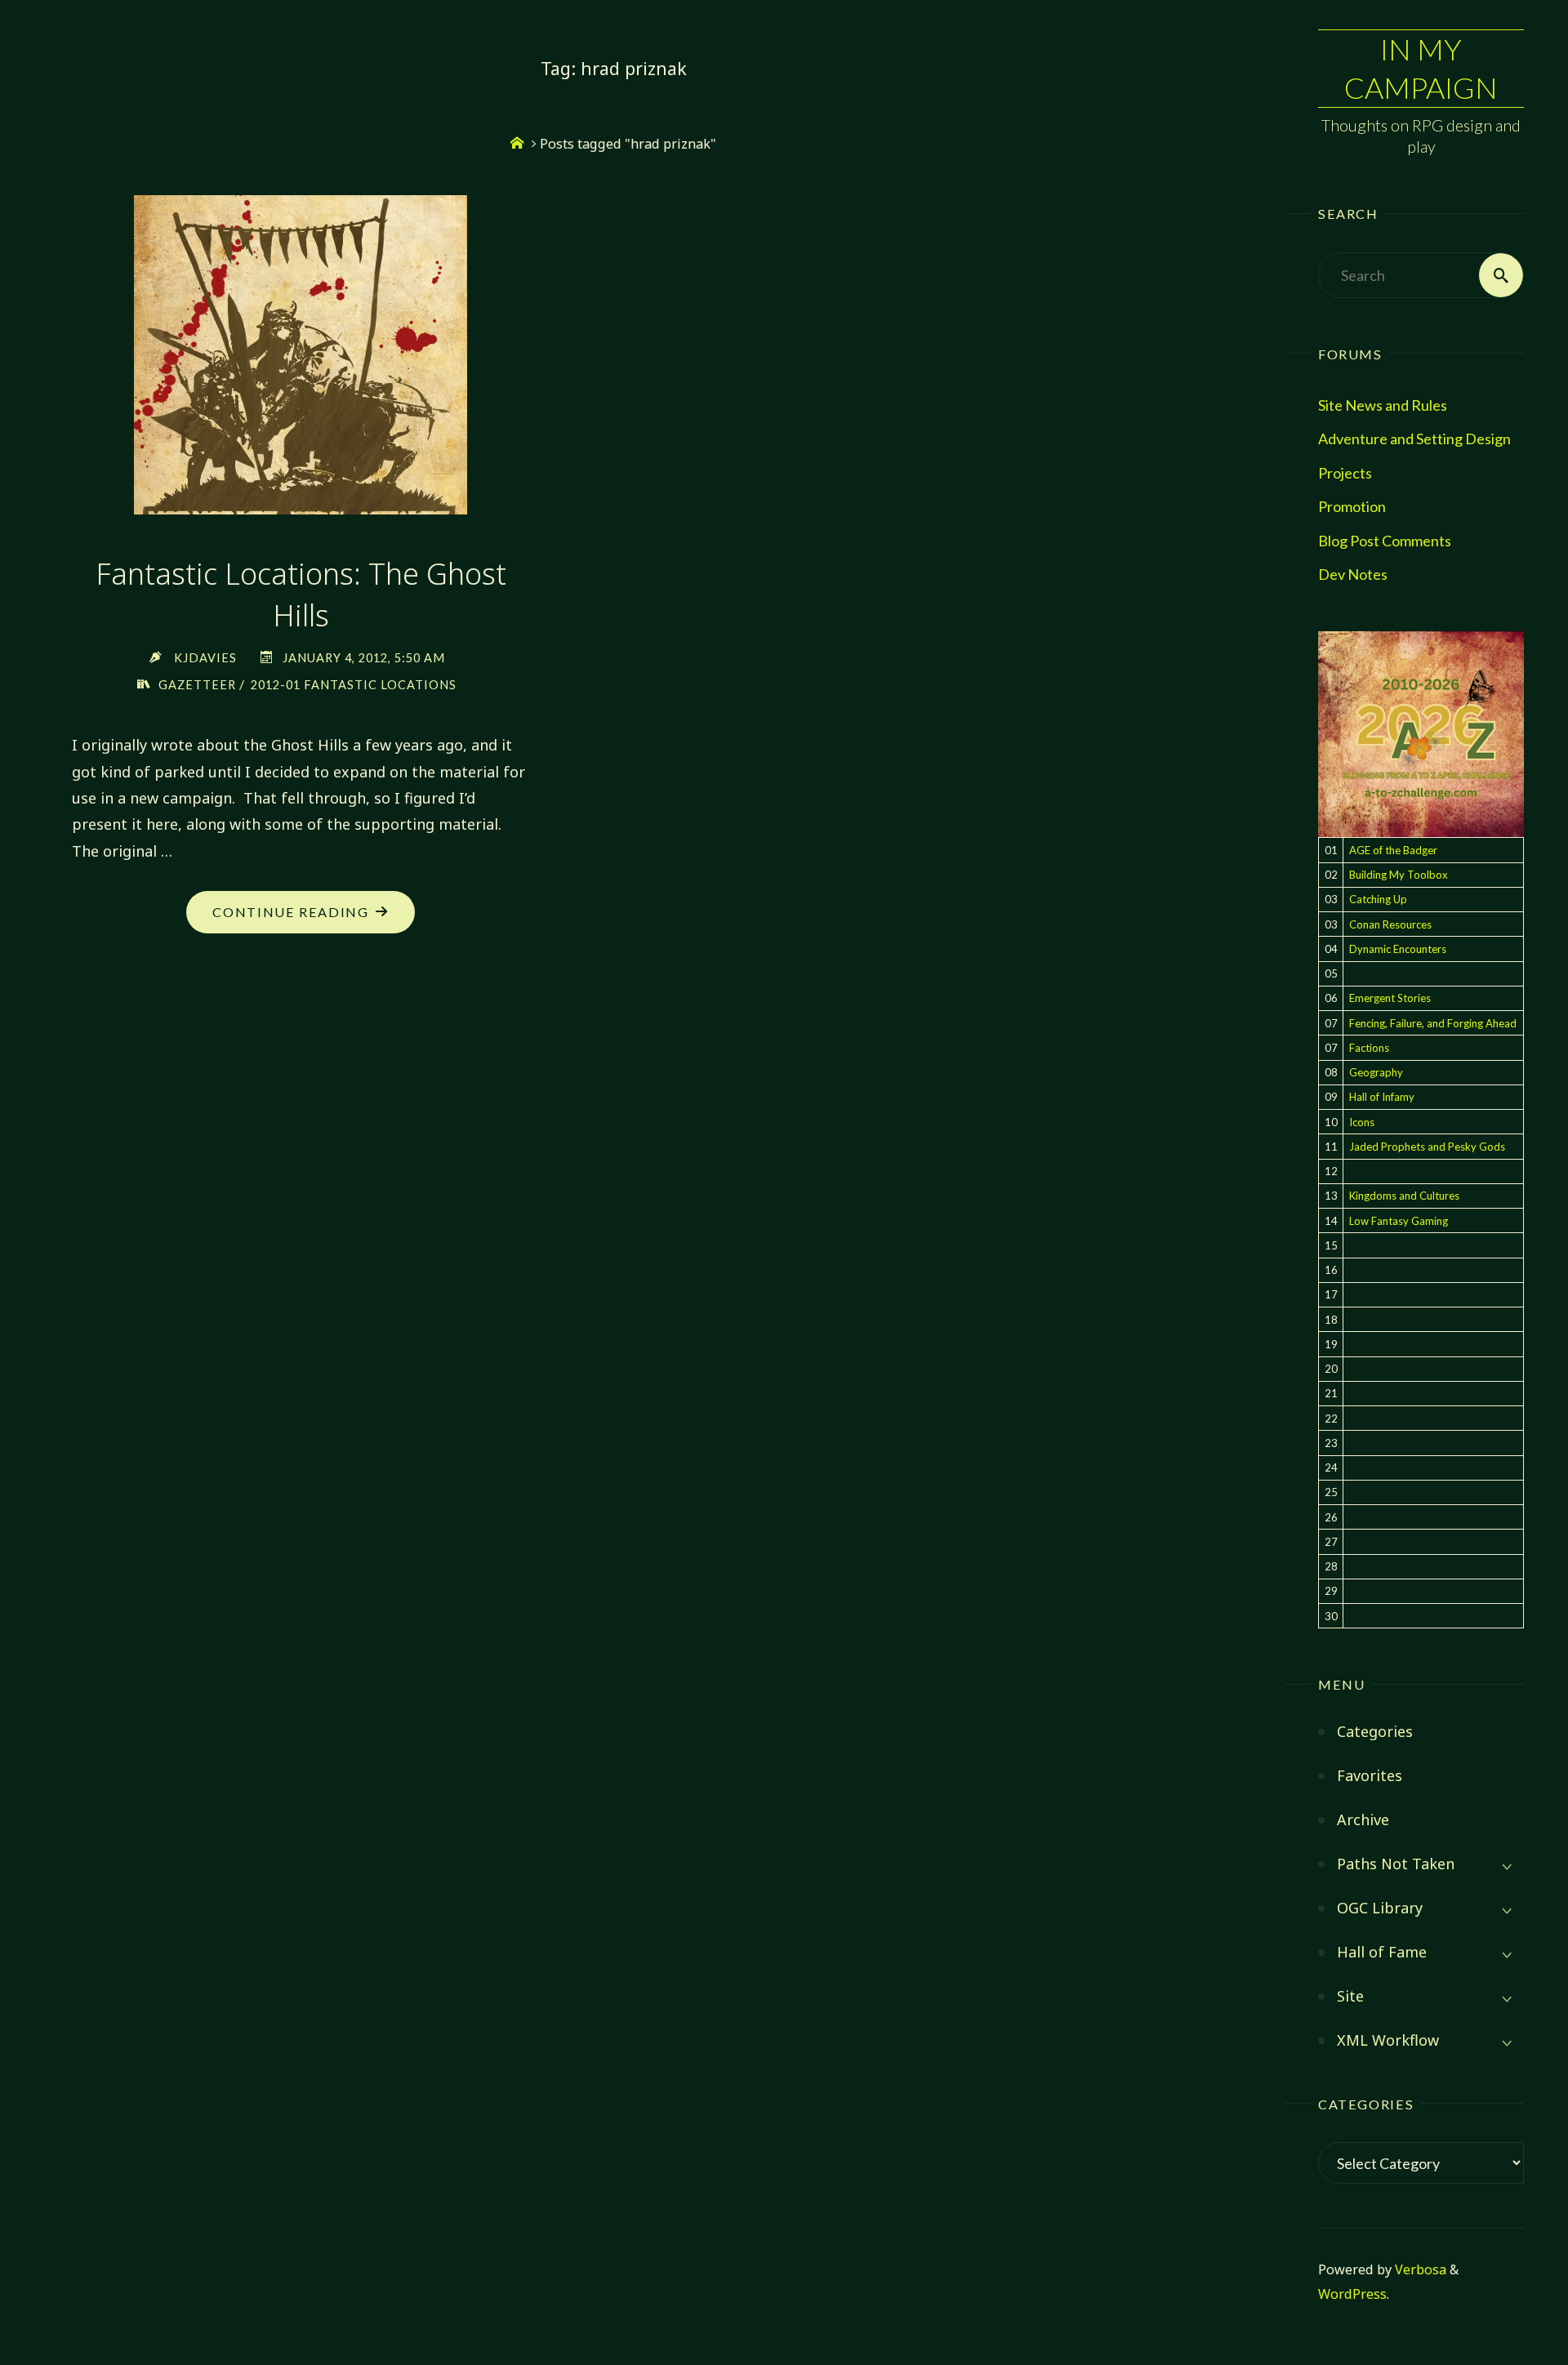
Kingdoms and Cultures (1404, 1196)
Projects (1345, 473)
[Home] (517, 144)
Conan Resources (1390, 924)
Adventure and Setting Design (1414, 439)
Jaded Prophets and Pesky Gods (1427, 1147)
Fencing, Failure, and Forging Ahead (1433, 1023)
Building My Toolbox (1399, 875)
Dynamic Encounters (1398, 949)
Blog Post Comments (1385, 541)
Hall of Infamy (1382, 1097)
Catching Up (1378, 899)
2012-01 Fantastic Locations (354, 685)
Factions (1369, 1048)
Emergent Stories (1390, 998)
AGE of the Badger (1393, 850)
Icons (1362, 1122)
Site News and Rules (1383, 405)
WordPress (1352, 2294)
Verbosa (1419, 2269)
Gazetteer (197, 685)
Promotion (1352, 506)
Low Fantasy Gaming (1399, 1221)
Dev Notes (1353, 574)
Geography (1376, 1072)
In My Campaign (1421, 68)
